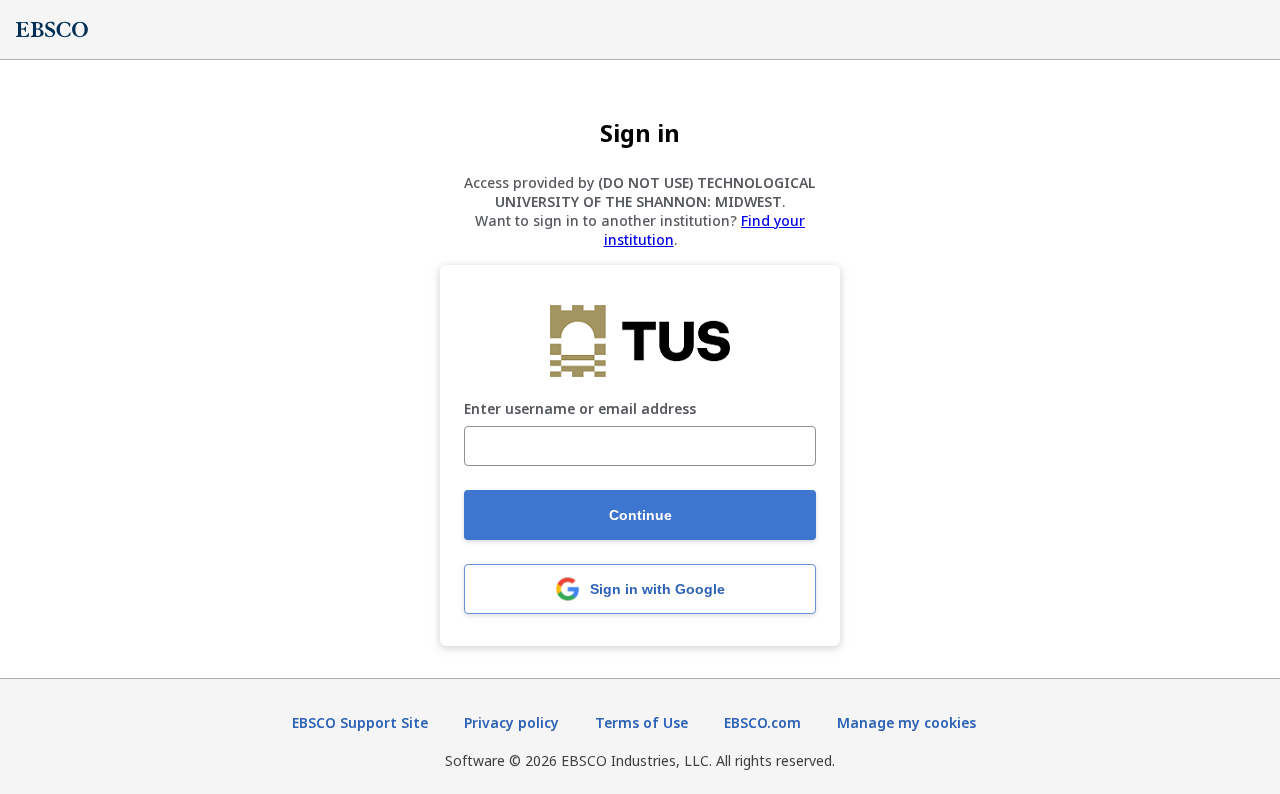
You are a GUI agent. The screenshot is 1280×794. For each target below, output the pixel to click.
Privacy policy (511, 722)
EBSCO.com (762, 722)
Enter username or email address (580, 409)
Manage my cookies (906, 722)
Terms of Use (641, 722)
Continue (640, 515)
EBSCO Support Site (360, 722)
